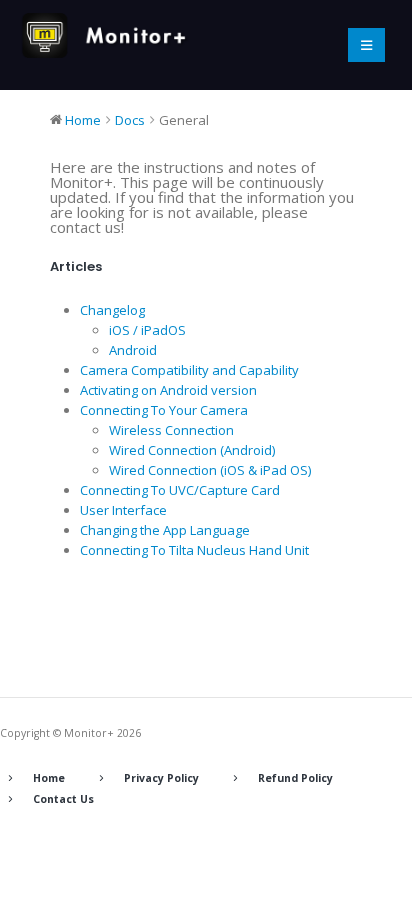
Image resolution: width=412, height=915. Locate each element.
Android (133, 350)
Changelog (112, 310)
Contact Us (63, 799)
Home (49, 778)
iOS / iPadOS (147, 330)
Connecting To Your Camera (164, 410)
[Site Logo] (110, 35)
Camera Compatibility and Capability (189, 370)
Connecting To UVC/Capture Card (180, 490)
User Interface (123, 510)
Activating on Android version (168, 390)
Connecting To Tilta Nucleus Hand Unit (194, 550)
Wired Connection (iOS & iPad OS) (210, 470)
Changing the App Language (165, 530)
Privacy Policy (161, 778)
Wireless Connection (171, 430)
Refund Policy (295, 778)
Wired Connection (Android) (192, 450)
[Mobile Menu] (366, 45)
